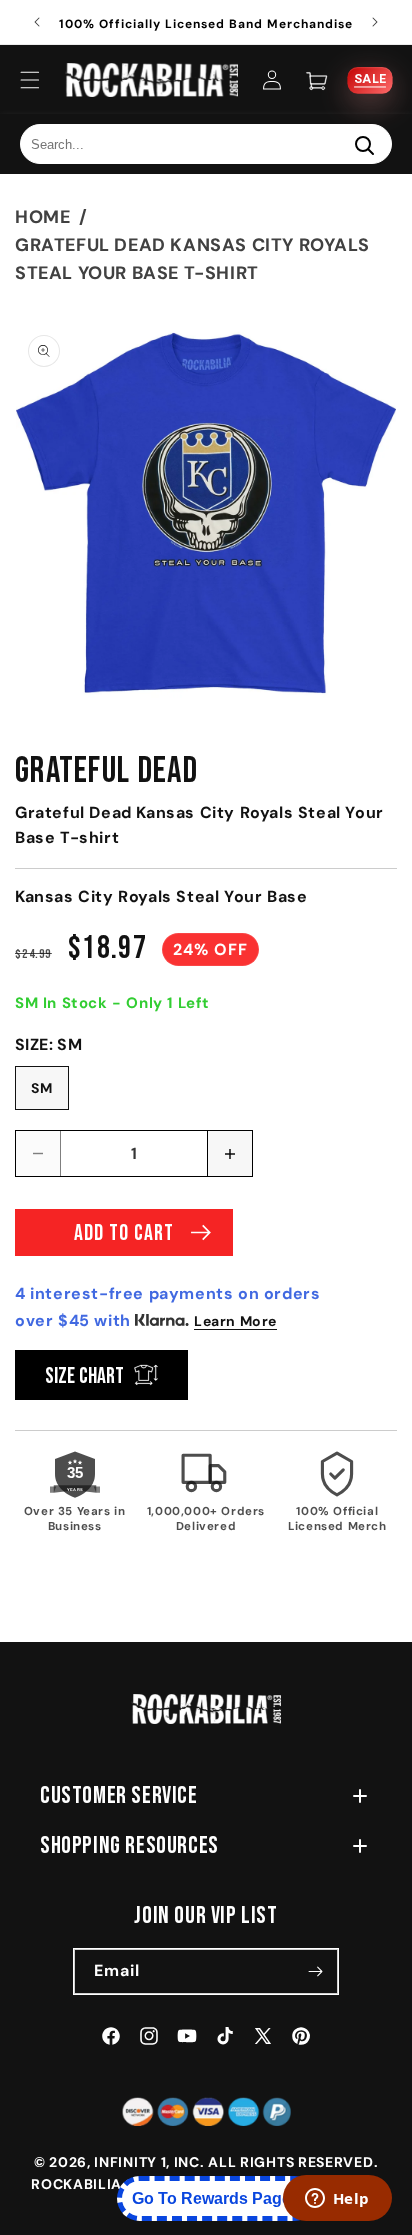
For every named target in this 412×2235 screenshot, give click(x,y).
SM (42, 1088)
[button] (30, 80)
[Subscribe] (316, 1971)
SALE (369, 79)
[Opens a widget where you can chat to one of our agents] (337, 2200)
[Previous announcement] (37, 22)
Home (42, 217)
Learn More (235, 1321)
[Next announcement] (375, 22)
